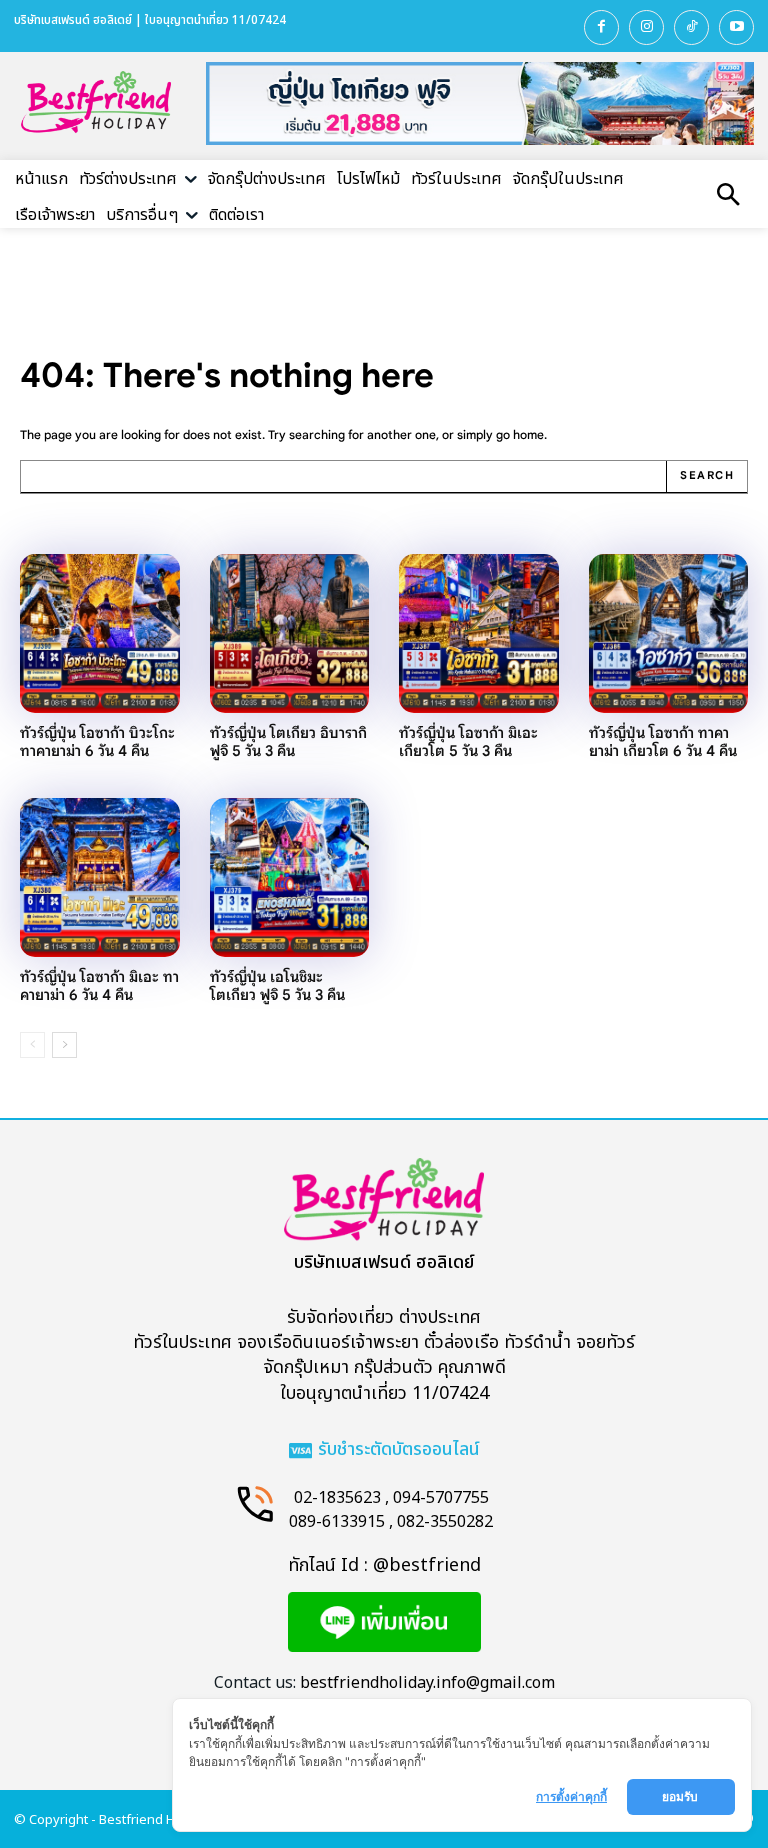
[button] (728, 197)
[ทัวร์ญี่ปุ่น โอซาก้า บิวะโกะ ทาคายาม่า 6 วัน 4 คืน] (100, 634)
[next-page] (64, 1045)
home (528, 434)
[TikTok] (691, 27)
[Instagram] (646, 27)
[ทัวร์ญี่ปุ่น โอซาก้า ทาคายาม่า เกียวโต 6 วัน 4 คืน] (669, 634)
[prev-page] (32, 1045)
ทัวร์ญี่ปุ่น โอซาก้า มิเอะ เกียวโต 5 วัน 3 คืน (468, 741)
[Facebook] (601, 27)
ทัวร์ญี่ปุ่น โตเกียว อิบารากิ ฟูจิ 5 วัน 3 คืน (288, 741)
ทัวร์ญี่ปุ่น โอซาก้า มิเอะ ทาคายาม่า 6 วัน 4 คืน (99, 985)
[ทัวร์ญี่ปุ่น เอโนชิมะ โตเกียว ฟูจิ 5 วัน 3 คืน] (290, 878)
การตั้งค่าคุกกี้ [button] (571, 1796)
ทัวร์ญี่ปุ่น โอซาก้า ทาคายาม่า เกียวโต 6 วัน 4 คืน (663, 741)
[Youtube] (736, 27)
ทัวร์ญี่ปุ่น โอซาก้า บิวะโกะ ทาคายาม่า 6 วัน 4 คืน (97, 741)
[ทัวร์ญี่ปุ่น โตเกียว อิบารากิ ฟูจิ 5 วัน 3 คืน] (290, 634)
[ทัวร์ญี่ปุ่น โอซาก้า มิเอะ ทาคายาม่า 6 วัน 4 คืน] (100, 878)
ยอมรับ (681, 1796)
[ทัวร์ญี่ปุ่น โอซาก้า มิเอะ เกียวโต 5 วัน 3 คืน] (479, 634)
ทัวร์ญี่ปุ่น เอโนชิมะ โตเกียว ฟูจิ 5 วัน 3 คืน (277, 985)
